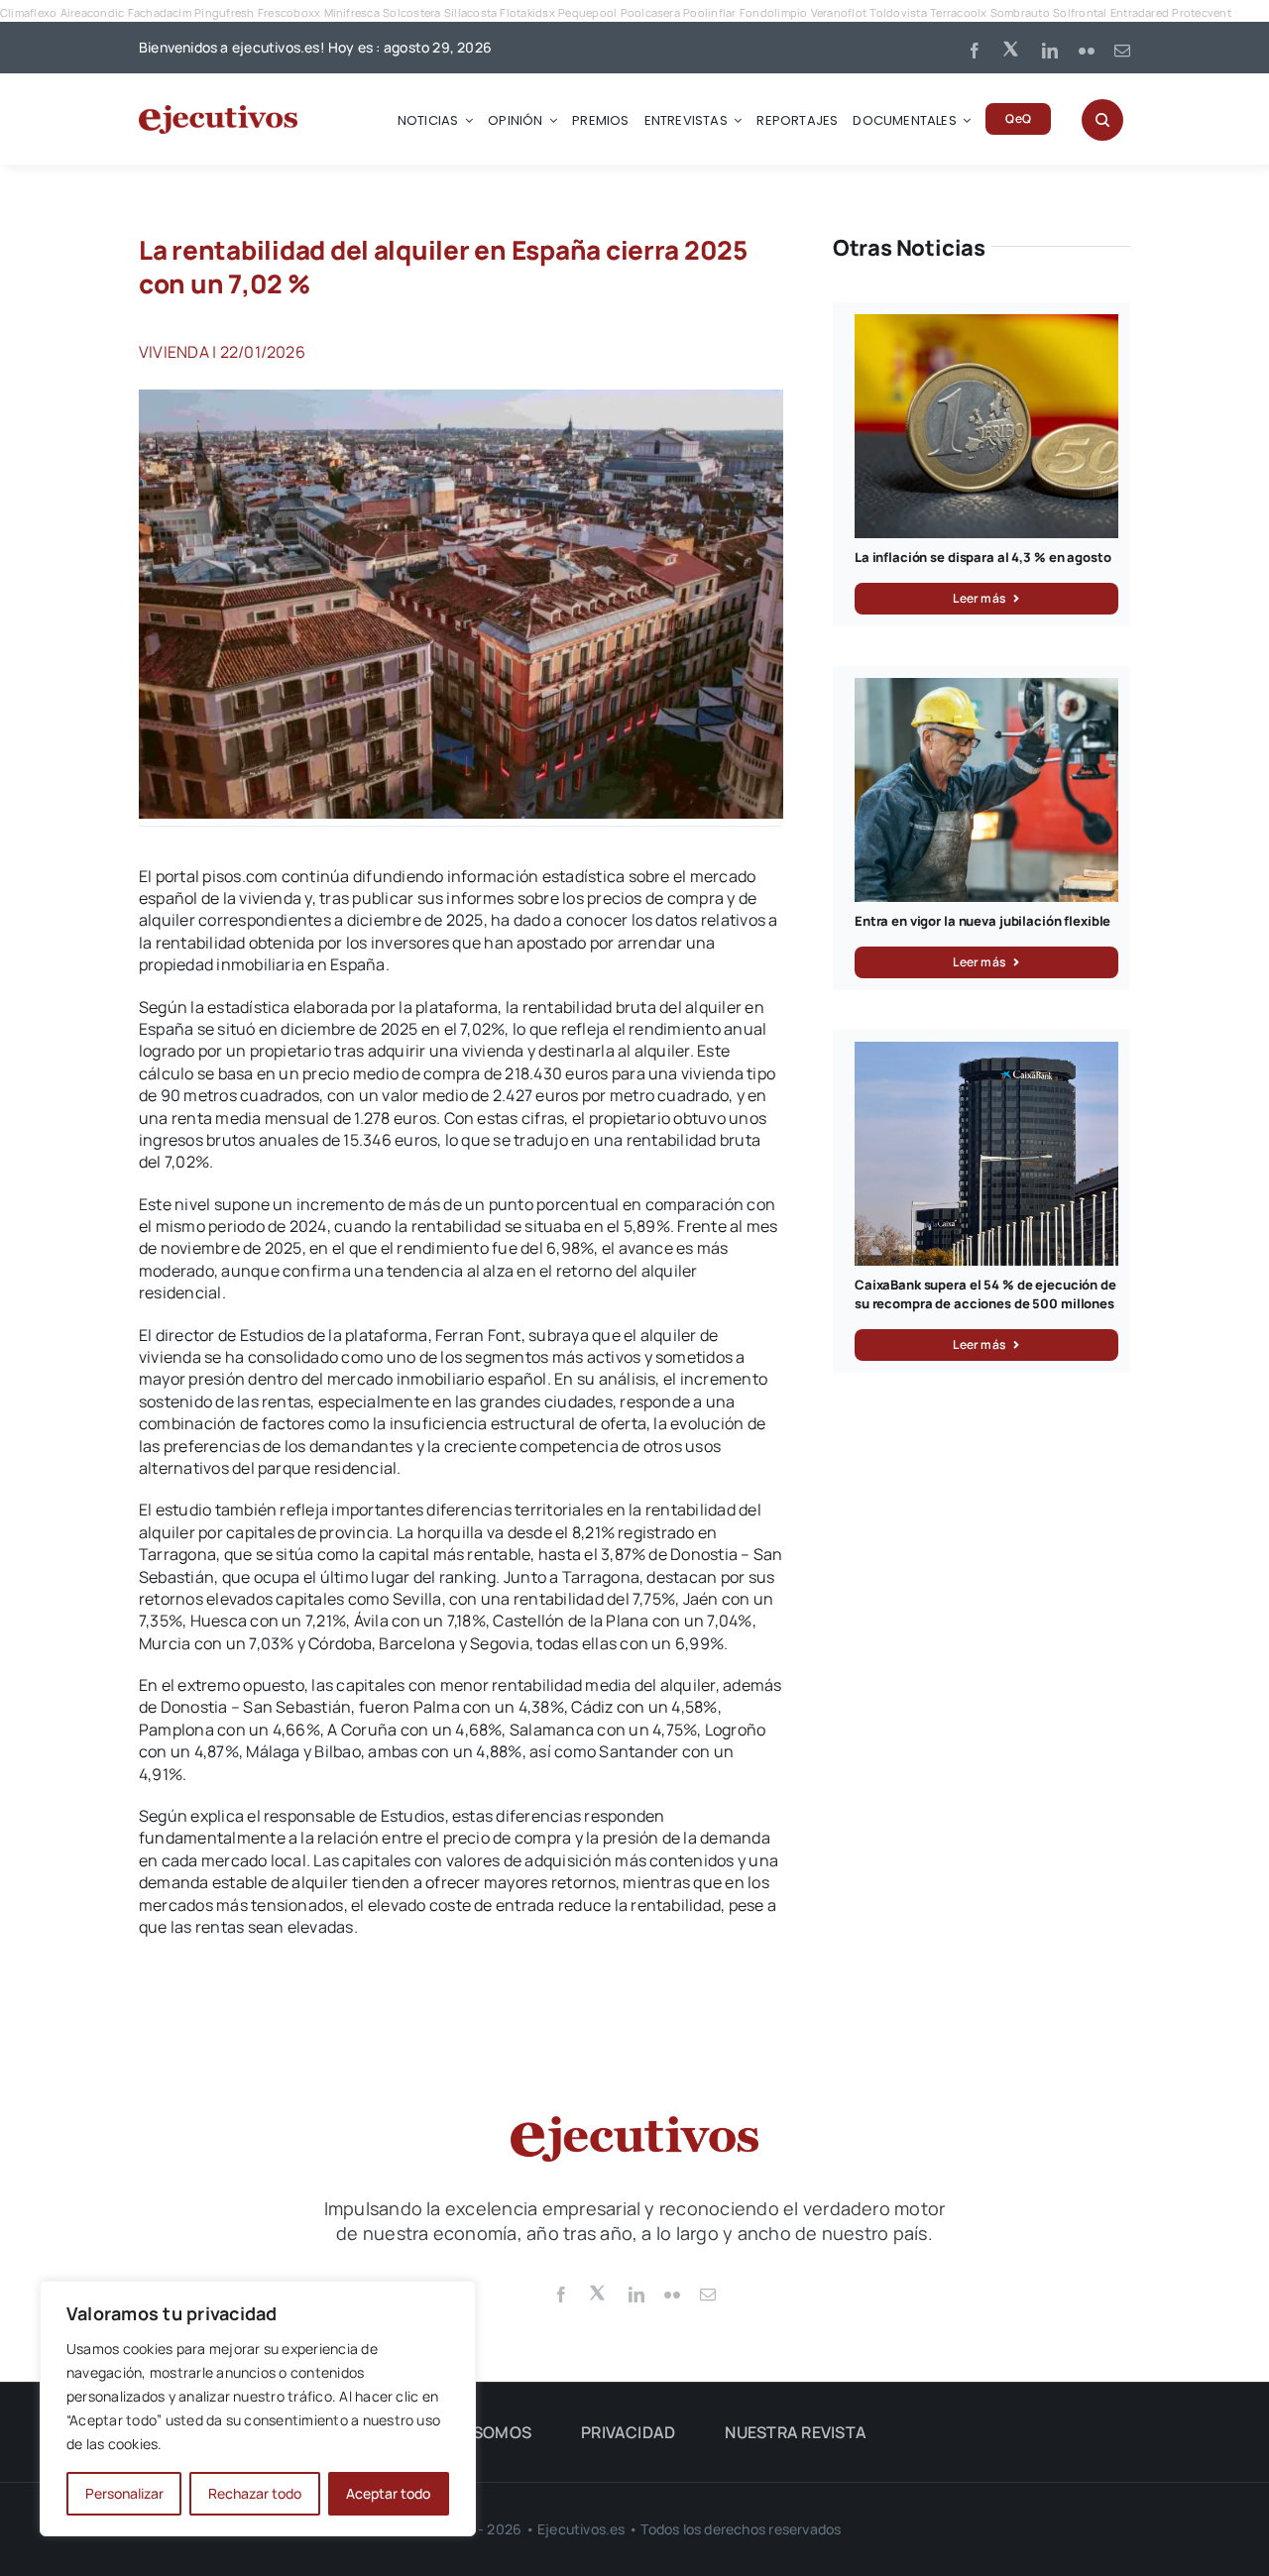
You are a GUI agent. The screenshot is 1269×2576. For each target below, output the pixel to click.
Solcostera (411, 12)
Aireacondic (93, 12)
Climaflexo (28, 12)
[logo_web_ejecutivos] (218, 113)
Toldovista (898, 12)
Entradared (1140, 12)
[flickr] (1087, 51)
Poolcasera (650, 12)
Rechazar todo (255, 2493)
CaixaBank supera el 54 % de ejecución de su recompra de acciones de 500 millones (985, 1294)
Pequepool (587, 12)
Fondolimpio (774, 12)
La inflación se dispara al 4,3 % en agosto (983, 557)
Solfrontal (1080, 12)
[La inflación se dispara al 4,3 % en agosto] (986, 325)
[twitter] (1012, 48)
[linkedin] (1050, 51)
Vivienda (174, 352)
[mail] (1122, 51)
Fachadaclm (160, 12)
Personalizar (124, 2493)
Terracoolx (958, 12)
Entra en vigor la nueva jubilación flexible (982, 921)
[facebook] (975, 51)
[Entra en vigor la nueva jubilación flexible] (986, 689)
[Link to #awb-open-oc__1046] (1102, 120)
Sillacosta (470, 12)
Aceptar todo (388, 2493)
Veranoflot (839, 12)
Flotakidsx (527, 12)
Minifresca (352, 12)
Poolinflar (709, 12)
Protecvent (1201, 12)
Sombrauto (1020, 12)
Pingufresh (224, 12)
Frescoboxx (289, 12)
